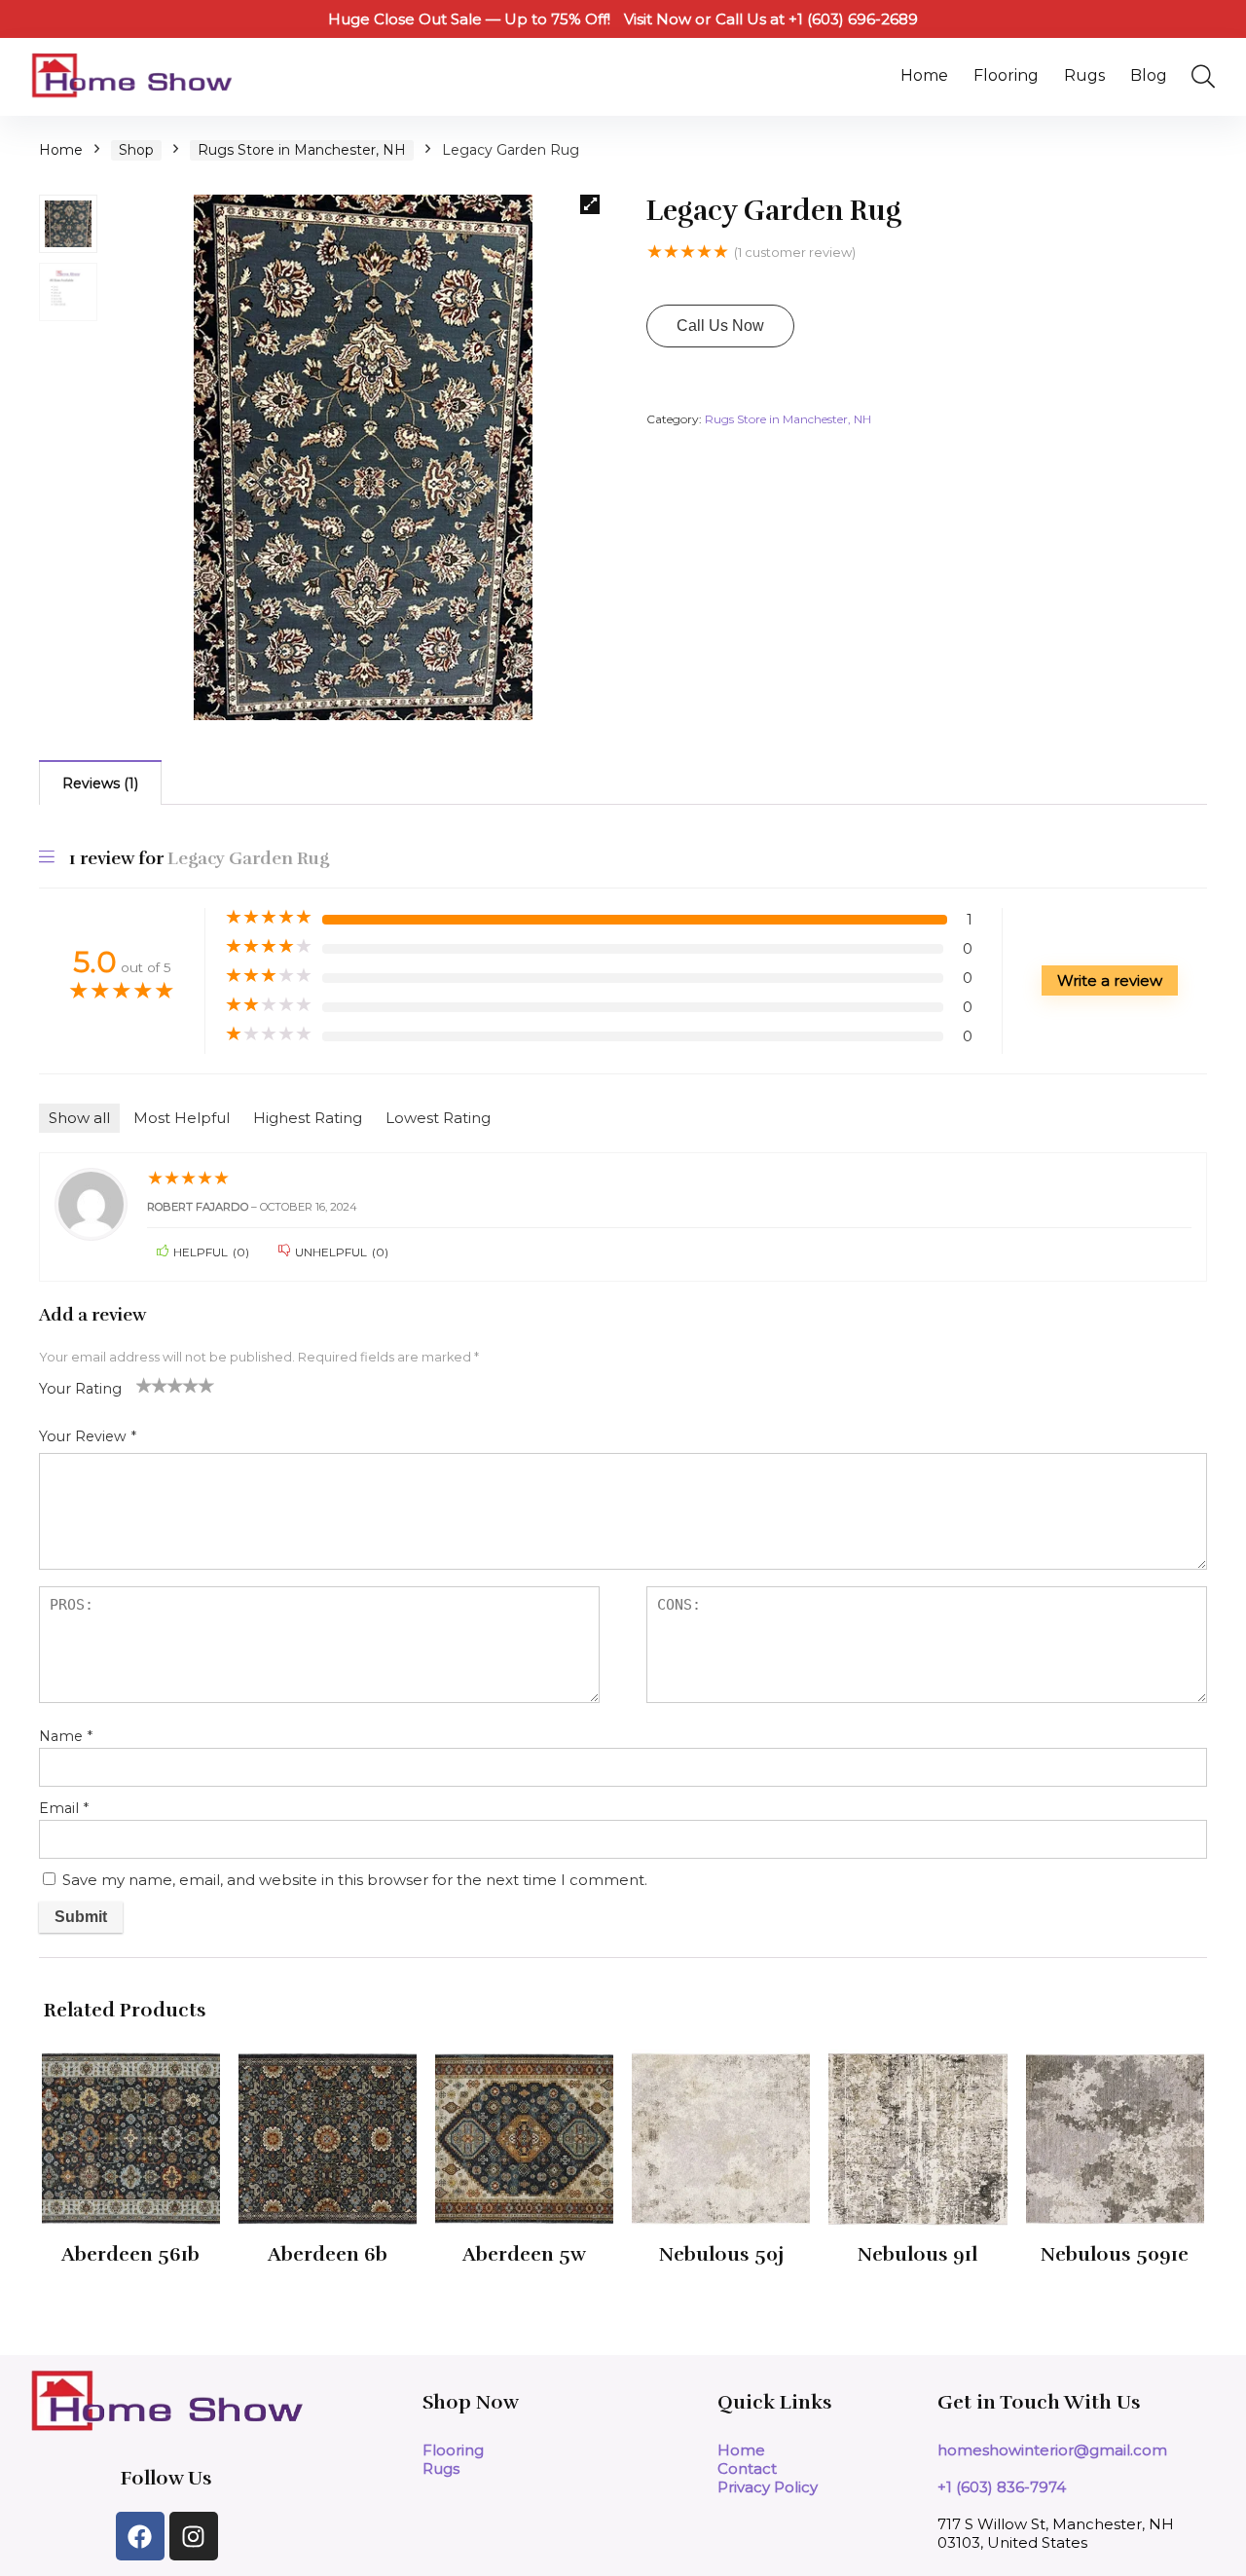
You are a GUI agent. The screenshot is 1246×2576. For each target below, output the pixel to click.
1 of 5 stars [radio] (144, 1385)
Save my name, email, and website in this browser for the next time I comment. (355, 1880)
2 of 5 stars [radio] (152, 1385)
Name (66, 1736)
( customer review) (795, 252)
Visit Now (658, 19)
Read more (131, 2290)
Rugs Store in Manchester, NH (302, 150)
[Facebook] (140, 2536)
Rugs (1084, 75)
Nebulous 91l (917, 2254)
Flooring (1006, 75)
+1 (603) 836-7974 (1002, 2487)
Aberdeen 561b (130, 2254)
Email (64, 1808)
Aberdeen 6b (328, 2254)
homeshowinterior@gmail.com (1052, 2450)
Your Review (88, 1436)
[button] (590, 204)
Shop (136, 150)
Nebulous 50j (721, 2254)
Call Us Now (720, 326)
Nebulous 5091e (1115, 2254)
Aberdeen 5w (524, 2254)
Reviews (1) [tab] (100, 783)
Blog (1149, 75)
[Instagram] (194, 2536)
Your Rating (80, 1389)
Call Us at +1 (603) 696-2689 (817, 19)
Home (924, 75)
